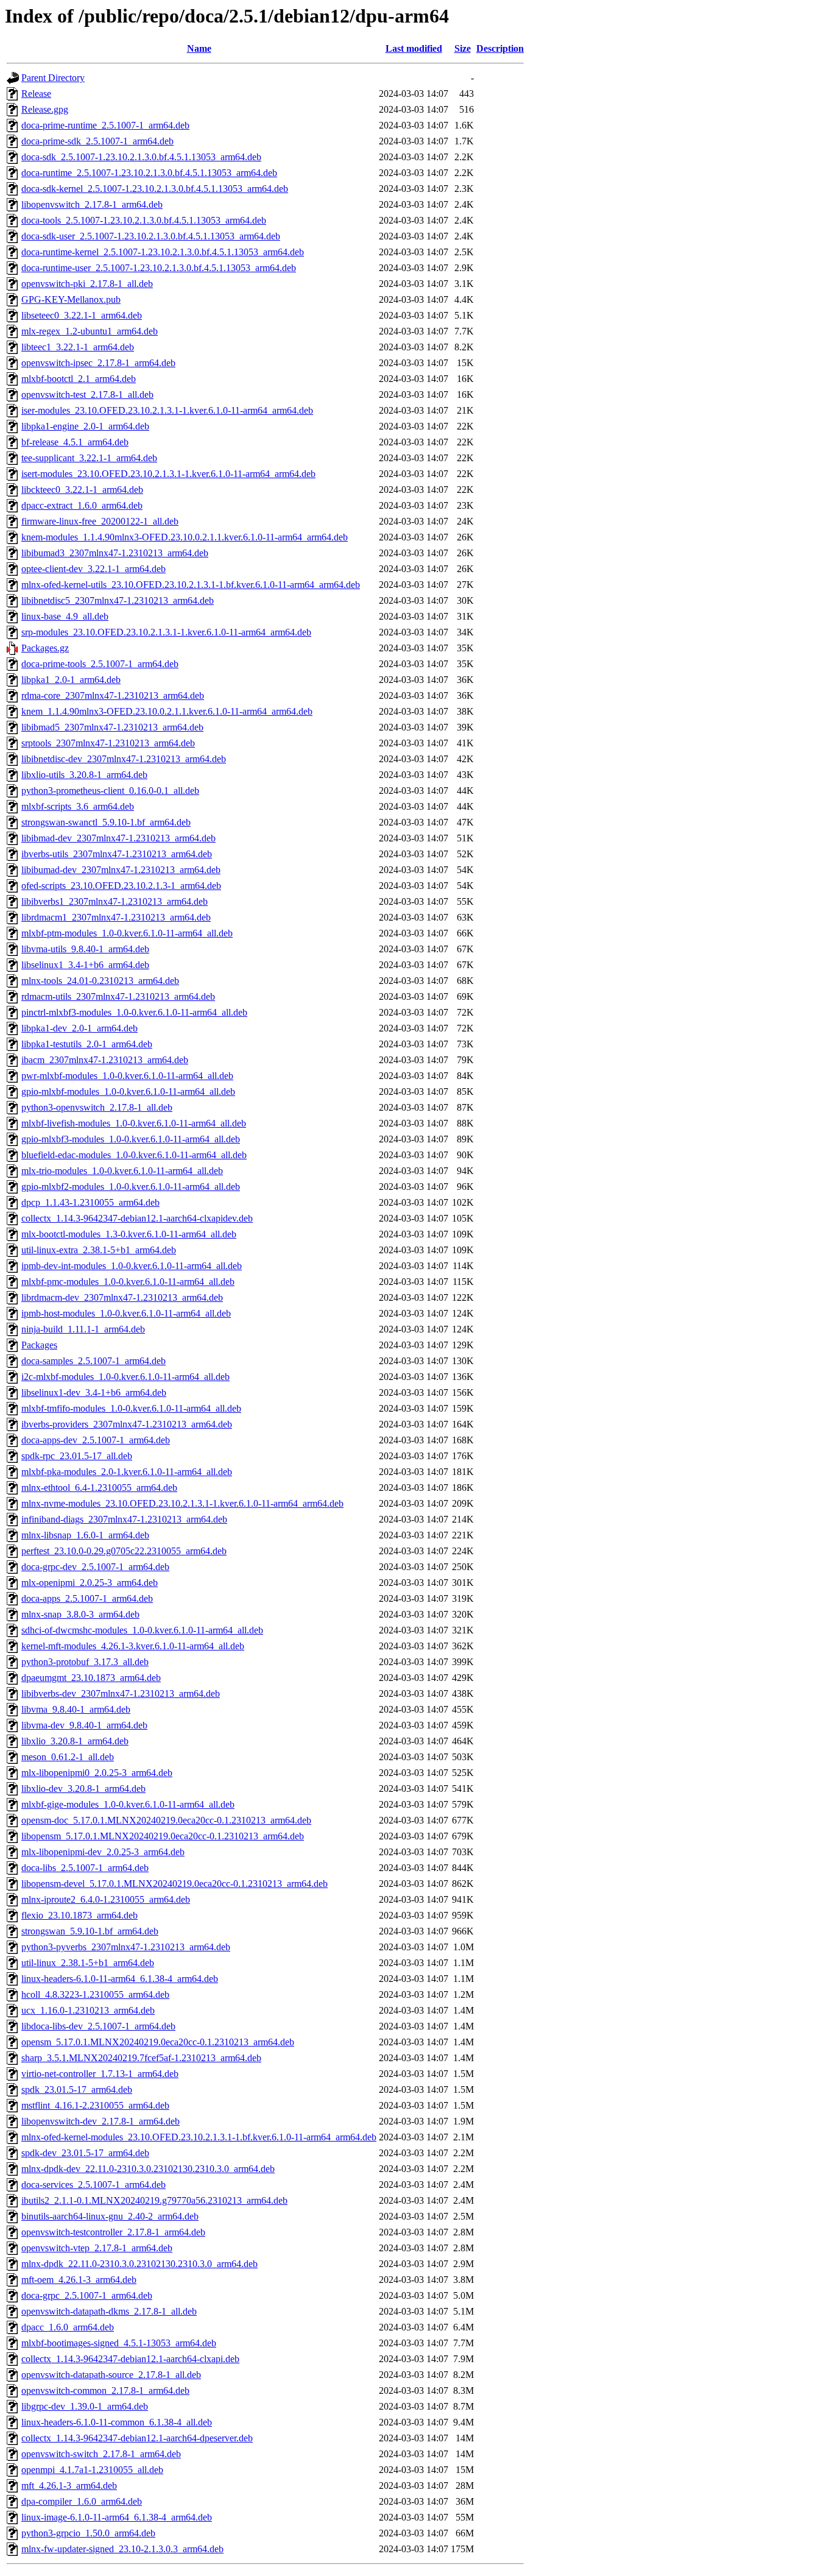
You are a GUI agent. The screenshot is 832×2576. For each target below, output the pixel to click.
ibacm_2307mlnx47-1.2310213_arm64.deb (105, 1060)
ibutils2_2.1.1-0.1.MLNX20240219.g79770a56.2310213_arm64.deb (154, 2200)
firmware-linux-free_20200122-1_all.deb (100, 521)
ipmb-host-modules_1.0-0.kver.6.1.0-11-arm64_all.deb (126, 1313)
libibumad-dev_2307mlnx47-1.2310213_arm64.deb (121, 870)
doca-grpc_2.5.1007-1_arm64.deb (87, 2295)
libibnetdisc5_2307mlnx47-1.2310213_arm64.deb (118, 600)
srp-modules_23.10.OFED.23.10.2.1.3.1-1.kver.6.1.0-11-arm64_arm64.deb (166, 632)
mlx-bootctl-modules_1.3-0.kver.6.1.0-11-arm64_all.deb (129, 1234)
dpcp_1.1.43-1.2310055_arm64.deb (90, 1202)
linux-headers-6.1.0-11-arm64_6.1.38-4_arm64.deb (120, 1979)
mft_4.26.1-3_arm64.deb (69, 2486)
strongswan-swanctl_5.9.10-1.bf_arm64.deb (106, 822)
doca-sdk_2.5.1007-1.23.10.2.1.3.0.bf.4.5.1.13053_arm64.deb (141, 157)
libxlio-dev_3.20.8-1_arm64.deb (83, 1789)
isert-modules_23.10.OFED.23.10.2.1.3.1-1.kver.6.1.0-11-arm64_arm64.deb (168, 474)
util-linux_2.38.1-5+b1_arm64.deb (88, 1963)
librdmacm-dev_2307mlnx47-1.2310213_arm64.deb (122, 1297)
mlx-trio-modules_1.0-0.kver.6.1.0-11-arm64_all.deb (122, 1171)
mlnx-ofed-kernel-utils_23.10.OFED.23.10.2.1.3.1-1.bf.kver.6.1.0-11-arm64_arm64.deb (191, 585)
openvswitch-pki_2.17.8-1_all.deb (87, 284)
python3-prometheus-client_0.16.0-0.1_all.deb (110, 791)
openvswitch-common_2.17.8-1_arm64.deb (105, 2390)
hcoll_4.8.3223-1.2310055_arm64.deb (95, 1994)
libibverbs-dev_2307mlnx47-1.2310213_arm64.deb (121, 1693)
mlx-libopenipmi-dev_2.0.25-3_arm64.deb (103, 1852)
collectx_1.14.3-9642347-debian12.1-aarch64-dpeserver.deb (137, 2438)
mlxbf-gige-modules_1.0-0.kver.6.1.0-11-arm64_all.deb (128, 1804)
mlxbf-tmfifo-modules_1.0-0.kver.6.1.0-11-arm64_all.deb (131, 1408)
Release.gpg (45, 109)
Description (500, 48)
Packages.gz (45, 648)
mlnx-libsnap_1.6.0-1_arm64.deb (85, 1535)
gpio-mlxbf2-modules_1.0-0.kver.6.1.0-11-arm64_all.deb (131, 1187)
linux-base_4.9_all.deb (65, 616)
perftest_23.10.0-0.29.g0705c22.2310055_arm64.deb (124, 1551)
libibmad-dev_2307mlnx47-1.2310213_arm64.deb (118, 838)
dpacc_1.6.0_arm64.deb (68, 2327)
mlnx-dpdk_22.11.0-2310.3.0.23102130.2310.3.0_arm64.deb (139, 2264)
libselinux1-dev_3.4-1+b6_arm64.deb (94, 1392)
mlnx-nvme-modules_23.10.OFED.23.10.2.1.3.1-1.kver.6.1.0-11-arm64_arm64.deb (182, 1503)
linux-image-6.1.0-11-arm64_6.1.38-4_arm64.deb (117, 2517)
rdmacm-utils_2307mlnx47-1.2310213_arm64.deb (118, 996)
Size (463, 48)
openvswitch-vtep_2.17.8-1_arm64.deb (97, 2248)
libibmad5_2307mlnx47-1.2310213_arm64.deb (112, 727)
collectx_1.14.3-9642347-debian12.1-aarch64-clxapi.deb (130, 2359)
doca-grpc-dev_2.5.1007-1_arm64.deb (95, 1567)
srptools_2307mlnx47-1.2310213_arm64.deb (108, 743)
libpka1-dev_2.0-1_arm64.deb (79, 1028)
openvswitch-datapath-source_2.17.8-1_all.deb (111, 2375)
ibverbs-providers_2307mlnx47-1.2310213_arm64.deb (127, 1424)
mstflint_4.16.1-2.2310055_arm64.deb (95, 2105)
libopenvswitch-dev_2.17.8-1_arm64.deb (100, 2121)
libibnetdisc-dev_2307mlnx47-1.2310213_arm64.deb (124, 759)
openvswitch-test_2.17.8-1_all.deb (87, 395)
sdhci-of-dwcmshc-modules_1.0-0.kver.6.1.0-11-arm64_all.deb (142, 1630)
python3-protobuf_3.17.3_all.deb (85, 1662)
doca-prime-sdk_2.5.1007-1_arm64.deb (97, 141)
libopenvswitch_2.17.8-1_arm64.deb (92, 204)
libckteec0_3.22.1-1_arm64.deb (82, 490)
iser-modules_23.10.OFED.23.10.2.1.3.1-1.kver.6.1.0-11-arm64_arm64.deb (167, 410)
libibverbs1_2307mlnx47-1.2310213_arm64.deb (115, 901)
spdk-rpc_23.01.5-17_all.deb (77, 1456)
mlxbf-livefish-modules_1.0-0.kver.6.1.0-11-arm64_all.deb (134, 1123)
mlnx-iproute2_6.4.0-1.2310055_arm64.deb (106, 1899)
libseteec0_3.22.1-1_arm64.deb (82, 315)
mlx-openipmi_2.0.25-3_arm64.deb (90, 1583)
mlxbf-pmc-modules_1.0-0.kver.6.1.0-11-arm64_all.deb (128, 1282)
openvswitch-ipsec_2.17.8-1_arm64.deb (98, 363)
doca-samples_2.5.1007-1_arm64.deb (93, 1361)
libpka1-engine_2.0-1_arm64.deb (85, 426)
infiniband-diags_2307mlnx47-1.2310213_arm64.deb (124, 1519)
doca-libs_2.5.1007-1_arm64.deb (85, 1868)
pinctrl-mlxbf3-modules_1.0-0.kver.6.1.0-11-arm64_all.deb (134, 1012)
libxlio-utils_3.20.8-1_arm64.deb (84, 775)
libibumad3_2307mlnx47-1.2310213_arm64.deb (115, 553)
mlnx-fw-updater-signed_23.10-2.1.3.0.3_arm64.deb (122, 2549)
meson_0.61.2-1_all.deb (68, 1757)
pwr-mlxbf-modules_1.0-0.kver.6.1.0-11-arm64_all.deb (127, 1076)
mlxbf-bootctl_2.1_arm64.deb (79, 379)
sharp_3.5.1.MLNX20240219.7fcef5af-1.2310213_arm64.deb (141, 2058)
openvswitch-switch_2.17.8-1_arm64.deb (101, 2454)
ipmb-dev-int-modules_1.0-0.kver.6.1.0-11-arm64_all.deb (132, 1266)
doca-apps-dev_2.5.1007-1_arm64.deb (96, 1440)
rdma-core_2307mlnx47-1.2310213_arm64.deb (113, 695)
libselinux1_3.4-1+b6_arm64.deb (85, 965)
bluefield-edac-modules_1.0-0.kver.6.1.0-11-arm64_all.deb (134, 1155)
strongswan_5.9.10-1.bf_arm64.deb (90, 1931)
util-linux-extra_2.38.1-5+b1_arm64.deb (99, 1250)
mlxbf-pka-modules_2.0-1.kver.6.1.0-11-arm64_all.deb (127, 1472)
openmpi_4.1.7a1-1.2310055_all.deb (92, 2470)
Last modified (414, 48)
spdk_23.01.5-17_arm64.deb (77, 2089)
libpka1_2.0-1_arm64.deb (71, 680)
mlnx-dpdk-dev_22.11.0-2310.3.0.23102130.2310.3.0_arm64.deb (148, 2169)
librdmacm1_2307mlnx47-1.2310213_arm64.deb (116, 917)
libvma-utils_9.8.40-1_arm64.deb (85, 949)
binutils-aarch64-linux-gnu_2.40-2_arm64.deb (110, 2216)
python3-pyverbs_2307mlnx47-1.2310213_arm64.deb (126, 1947)
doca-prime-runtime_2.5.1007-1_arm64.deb (105, 125)
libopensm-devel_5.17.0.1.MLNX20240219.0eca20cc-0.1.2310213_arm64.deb (175, 1884)
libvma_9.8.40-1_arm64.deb (76, 1709)
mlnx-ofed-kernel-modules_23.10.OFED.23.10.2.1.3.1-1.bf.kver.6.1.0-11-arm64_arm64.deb (199, 2137)
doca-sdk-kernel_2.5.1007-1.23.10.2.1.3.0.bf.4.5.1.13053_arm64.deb (155, 189)
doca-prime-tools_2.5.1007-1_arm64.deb (100, 664)
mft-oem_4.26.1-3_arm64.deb (79, 2280)
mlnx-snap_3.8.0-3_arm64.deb (80, 1614)
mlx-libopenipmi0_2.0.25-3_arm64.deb (97, 1773)
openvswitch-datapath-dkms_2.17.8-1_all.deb (109, 2311)
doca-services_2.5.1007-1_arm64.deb (93, 2185)
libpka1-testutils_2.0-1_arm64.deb (87, 1044)
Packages (39, 1345)
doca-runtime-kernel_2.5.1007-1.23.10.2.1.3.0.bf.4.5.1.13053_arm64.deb (163, 252)
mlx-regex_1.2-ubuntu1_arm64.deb (90, 331)
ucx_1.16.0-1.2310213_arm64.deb (88, 2010)
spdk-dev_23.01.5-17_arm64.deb (85, 2153)
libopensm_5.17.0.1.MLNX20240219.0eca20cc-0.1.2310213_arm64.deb (163, 1836)
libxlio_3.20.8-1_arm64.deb (75, 1741)
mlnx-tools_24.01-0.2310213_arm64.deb (100, 981)
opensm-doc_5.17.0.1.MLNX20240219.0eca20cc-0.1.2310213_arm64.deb (166, 1820)
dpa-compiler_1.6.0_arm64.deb (82, 2501)
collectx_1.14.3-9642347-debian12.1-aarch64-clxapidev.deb (137, 1218)
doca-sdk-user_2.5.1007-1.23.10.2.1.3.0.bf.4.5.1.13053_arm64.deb (151, 236)
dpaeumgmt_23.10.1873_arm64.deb (91, 1678)
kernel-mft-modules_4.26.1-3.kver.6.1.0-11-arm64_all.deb (133, 1646)
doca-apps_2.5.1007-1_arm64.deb (87, 1598)
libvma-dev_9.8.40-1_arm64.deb (84, 1725)
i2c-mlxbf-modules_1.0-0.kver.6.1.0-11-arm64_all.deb (125, 1377)
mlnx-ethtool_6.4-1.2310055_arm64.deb (99, 1488)
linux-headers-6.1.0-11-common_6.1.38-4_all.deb (117, 2422)
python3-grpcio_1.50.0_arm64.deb (88, 2533)
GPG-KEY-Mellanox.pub (71, 299)
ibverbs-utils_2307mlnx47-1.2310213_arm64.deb (117, 854)
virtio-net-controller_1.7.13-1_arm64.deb (100, 2074)
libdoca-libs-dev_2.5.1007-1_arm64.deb (98, 2026)
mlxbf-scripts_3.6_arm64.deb (78, 806)
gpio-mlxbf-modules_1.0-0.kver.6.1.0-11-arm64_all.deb (128, 1092)
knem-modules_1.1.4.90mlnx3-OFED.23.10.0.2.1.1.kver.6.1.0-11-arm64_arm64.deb (185, 537)
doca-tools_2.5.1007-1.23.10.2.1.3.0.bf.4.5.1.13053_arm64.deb (144, 220)
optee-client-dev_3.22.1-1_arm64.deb (93, 569)
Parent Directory (53, 78)
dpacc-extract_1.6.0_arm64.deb (82, 505)
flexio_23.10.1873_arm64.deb (79, 1915)
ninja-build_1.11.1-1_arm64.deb (83, 1329)
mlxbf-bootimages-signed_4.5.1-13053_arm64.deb (119, 2343)
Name (199, 48)
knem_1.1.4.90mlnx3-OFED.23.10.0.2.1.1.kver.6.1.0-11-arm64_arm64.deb (167, 711)
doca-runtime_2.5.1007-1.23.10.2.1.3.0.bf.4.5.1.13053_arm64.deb (149, 173)
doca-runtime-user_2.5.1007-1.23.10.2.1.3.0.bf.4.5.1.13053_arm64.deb (159, 268)
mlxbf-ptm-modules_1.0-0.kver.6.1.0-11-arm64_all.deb (127, 933)
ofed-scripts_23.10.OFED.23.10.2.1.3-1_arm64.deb (121, 886)
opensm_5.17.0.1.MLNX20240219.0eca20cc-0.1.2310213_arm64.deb (158, 2042)
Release (36, 94)
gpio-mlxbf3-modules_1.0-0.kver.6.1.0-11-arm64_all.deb (131, 1139)
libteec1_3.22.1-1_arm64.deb (78, 347)
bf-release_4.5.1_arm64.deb (75, 442)
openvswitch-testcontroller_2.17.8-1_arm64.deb (113, 2232)
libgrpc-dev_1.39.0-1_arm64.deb (85, 2406)
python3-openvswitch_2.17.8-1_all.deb (97, 1107)
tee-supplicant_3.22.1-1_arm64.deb (89, 458)
